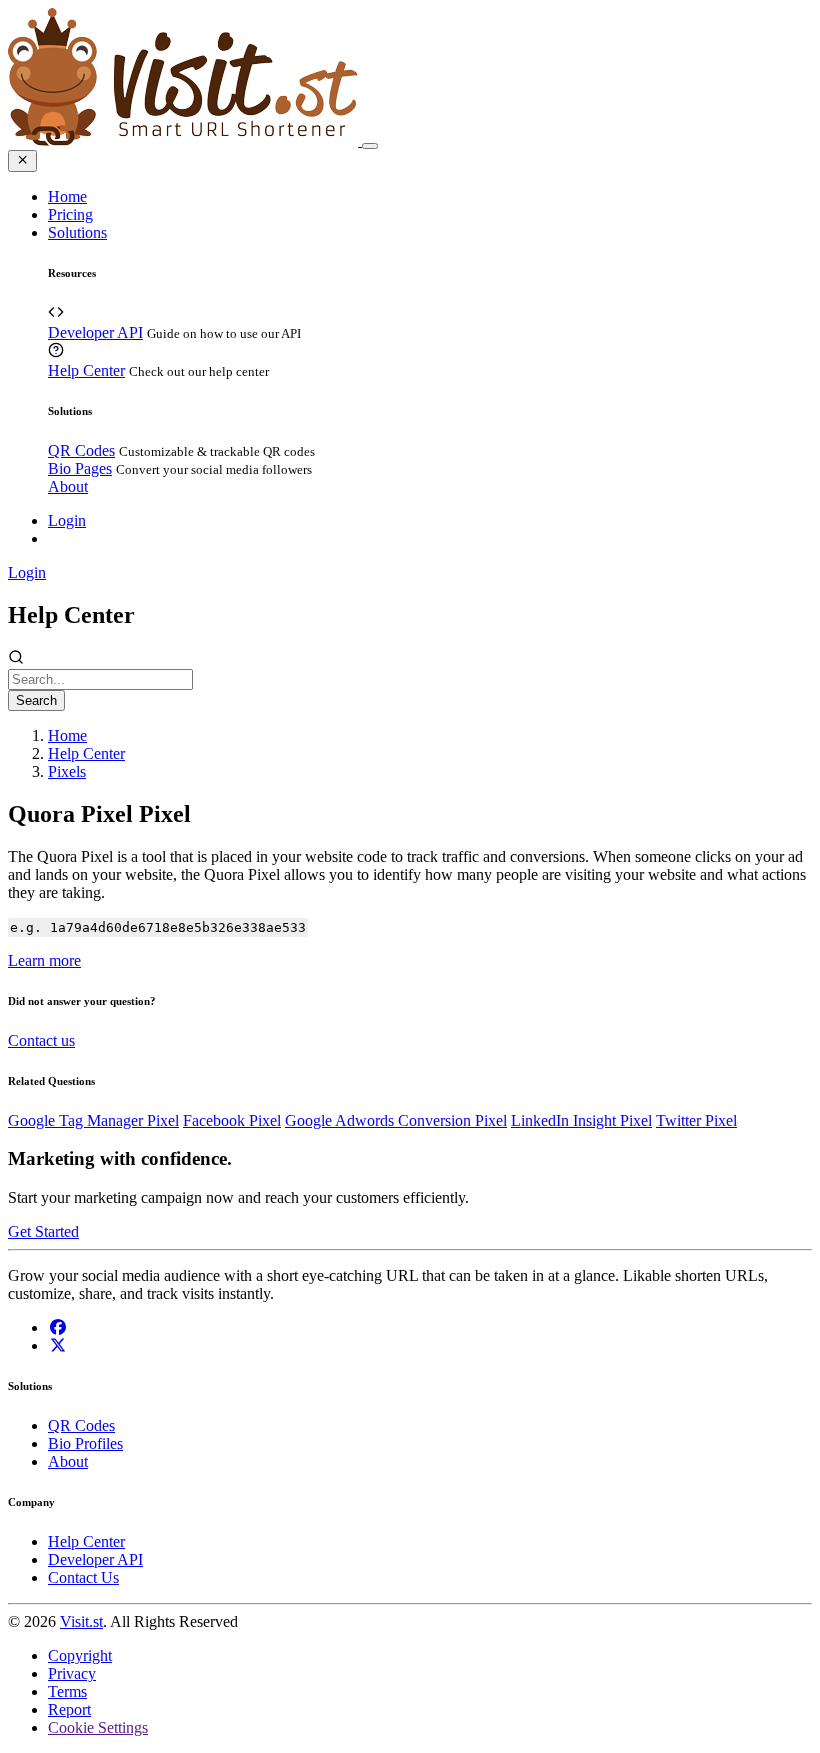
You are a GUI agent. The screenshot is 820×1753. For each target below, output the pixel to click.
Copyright (80, 1655)
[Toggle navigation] (370, 146)
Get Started (43, 1231)
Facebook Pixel (232, 1120)
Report (69, 1709)
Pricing (70, 214)
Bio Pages (80, 468)
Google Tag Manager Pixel (93, 1120)
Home (67, 196)
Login (67, 520)
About (68, 486)
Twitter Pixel (696, 1120)
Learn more (44, 960)
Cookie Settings (98, 1727)
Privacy (72, 1673)
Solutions (77, 232)
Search (36, 700)
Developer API (95, 332)
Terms (67, 1691)
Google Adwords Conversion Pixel (396, 1120)
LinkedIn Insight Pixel (581, 1120)
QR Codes (81, 450)
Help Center (86, 370)
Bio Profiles (85, 1443)
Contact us (41, 1040)
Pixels (67, 771)
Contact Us (83, 1577)
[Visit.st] (185, 140)
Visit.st (81, 1621)
